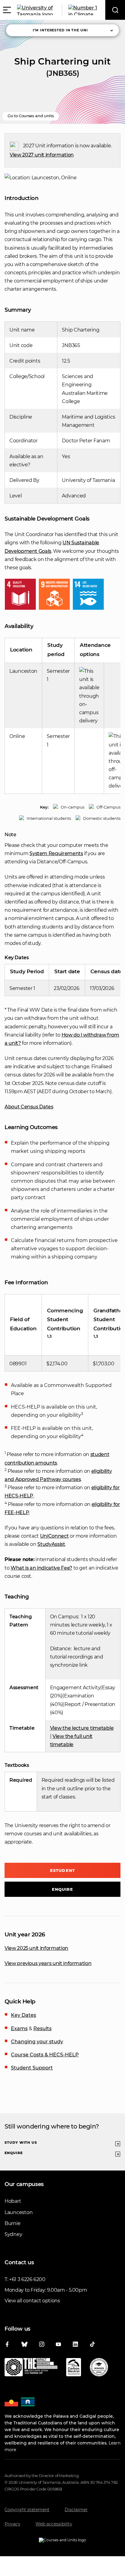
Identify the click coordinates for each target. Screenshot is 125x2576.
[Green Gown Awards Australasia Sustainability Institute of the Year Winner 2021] (99, 2368)
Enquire (63, 1889)
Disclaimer (76, 2510)
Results (42, 2029)
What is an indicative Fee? (41, 1568)
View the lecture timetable (82, 1728)
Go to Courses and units (31, 116)
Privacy (12, 2524)
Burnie (12, 2223)
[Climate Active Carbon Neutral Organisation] (74, 2368)
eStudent (62, 1870)
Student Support (32, 2068)
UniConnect (54, 1536)
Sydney (13, 2234)
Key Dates (24, 2015)
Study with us (21, 2143)
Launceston (19, 2212)
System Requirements (56, 853)
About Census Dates (29, 1107)
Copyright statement (27, 2510)
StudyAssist (51, 1544)
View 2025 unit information (36, 1948)
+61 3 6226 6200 (27, 2279)
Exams (19, 2029)
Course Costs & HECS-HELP (45, 2055)
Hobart (13, 2201)
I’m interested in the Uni (60, 30)
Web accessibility (54, 2524)
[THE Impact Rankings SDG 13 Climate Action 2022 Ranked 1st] (31, 2368)
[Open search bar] (115, 10)
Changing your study (37, 2042)
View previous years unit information (48, 1963)
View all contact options (32, 2301)
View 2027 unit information (42, 155)
